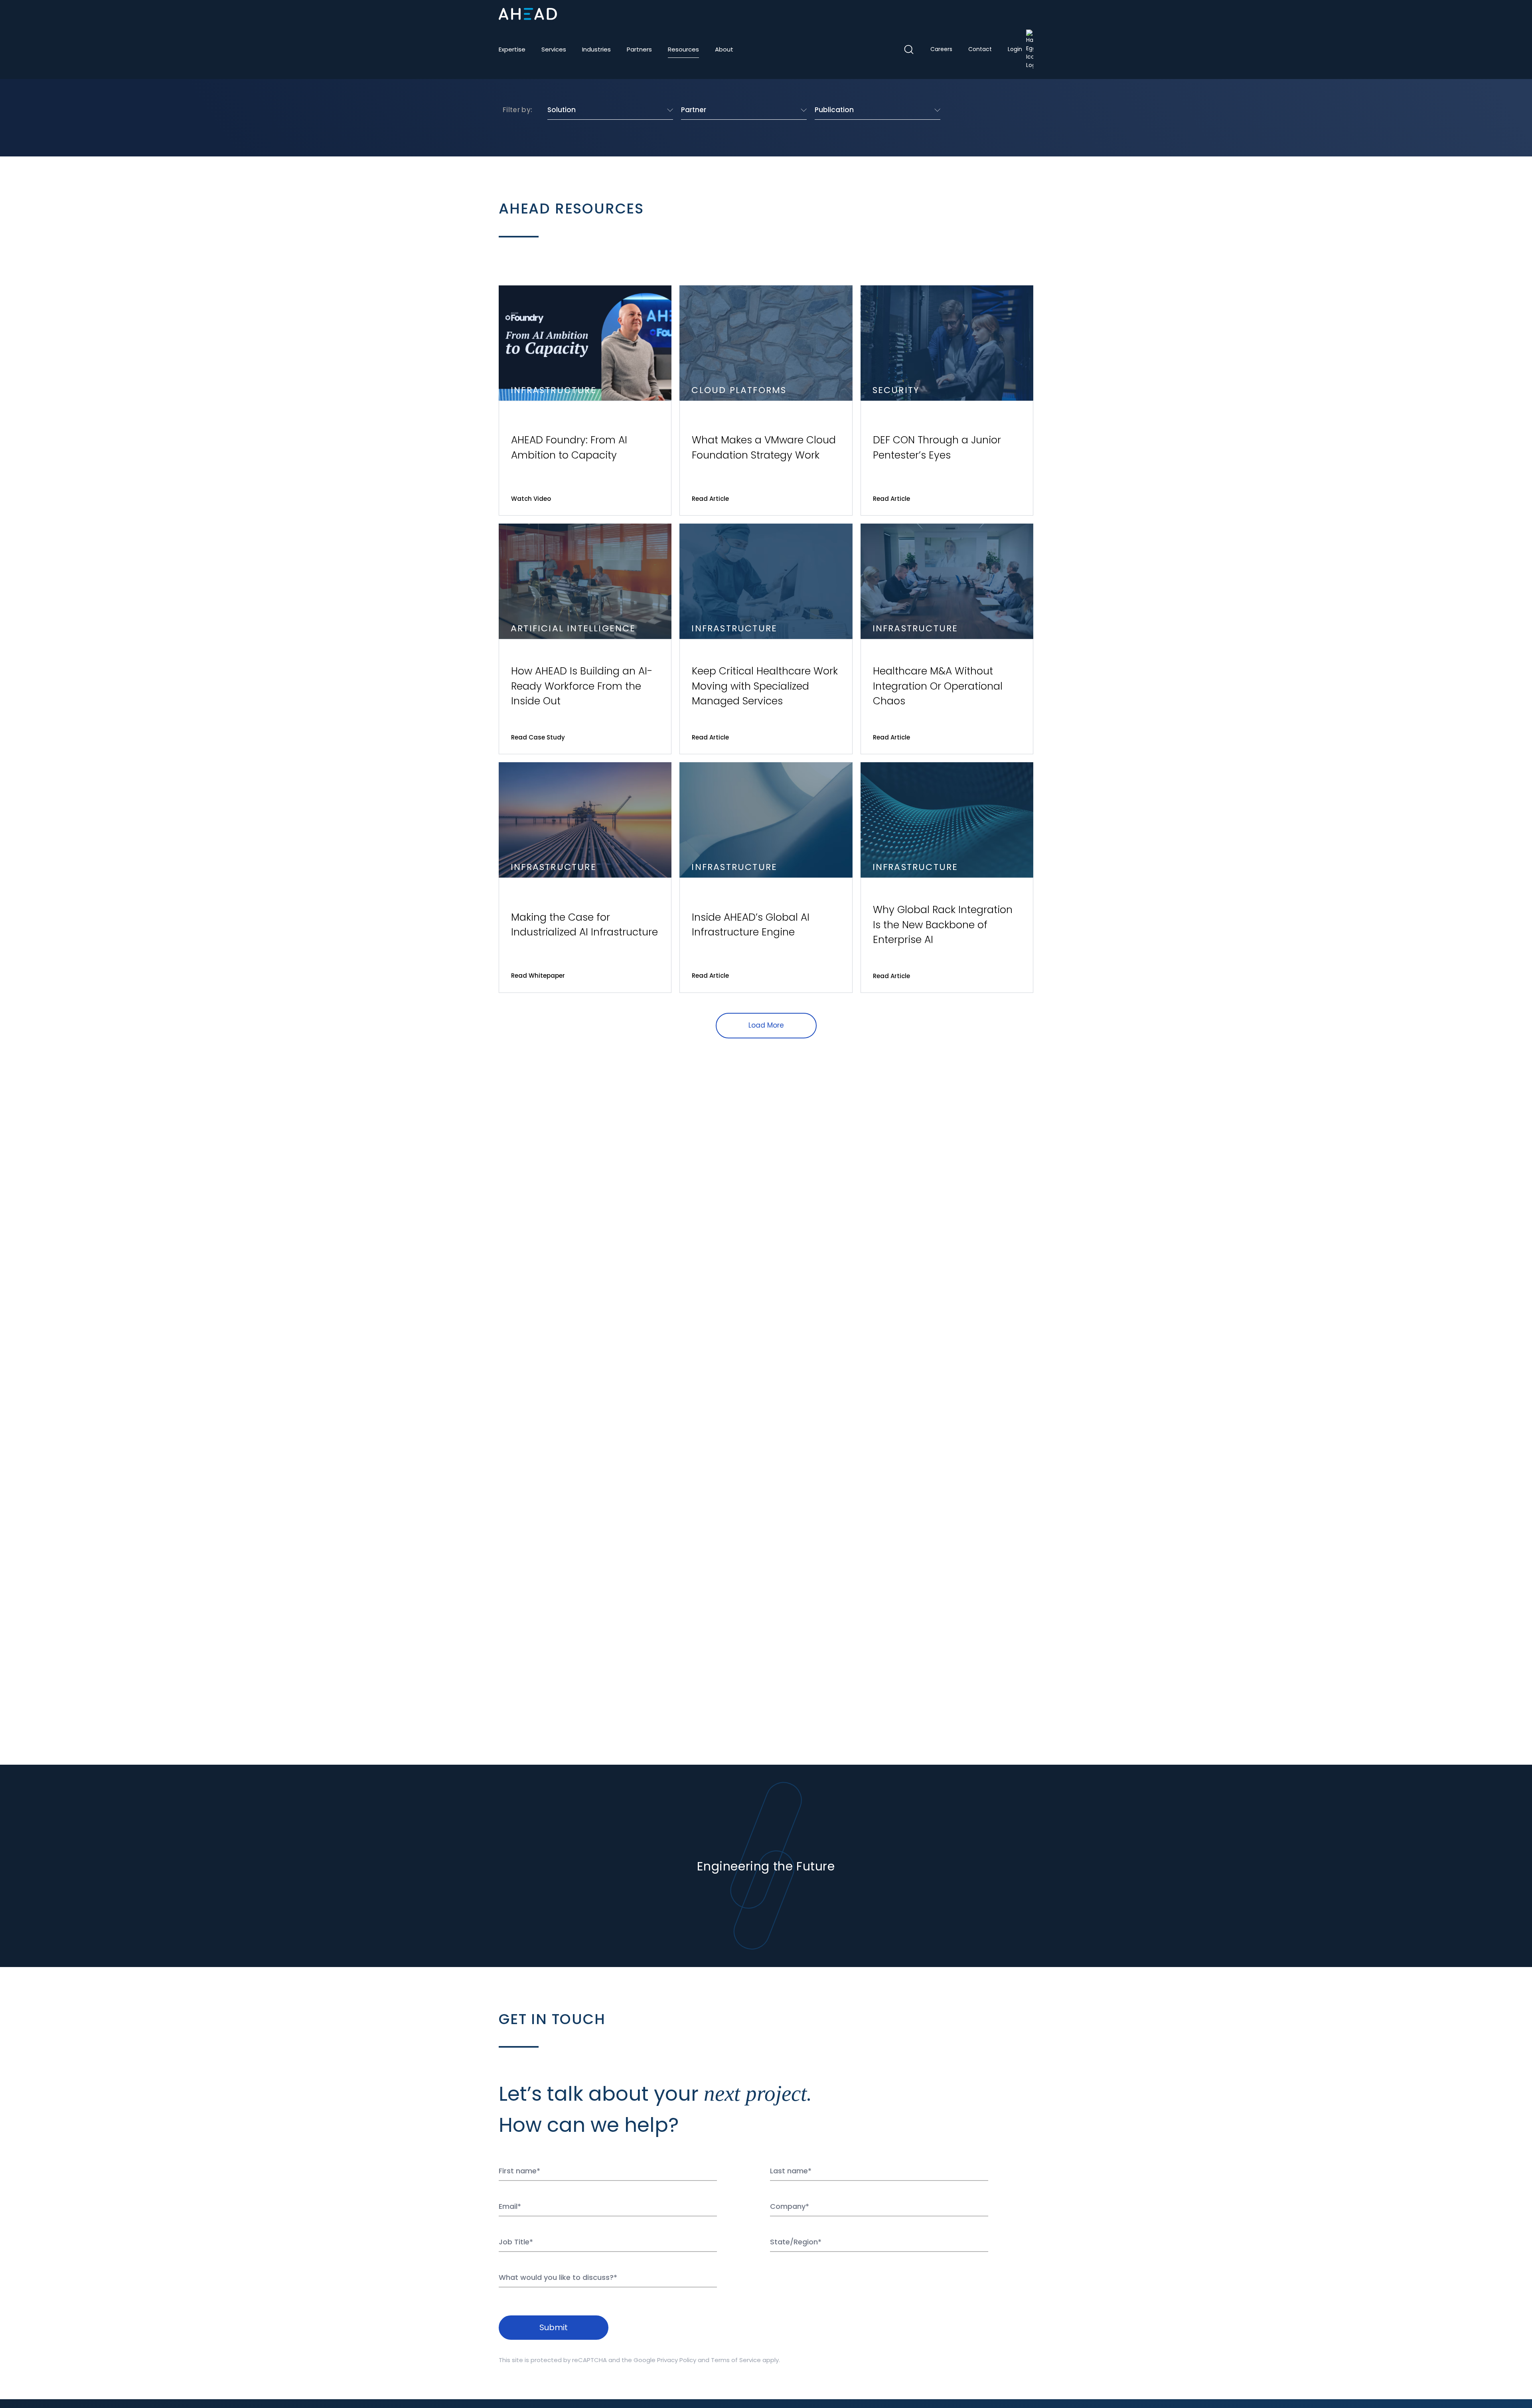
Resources (683, 49)
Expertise (512, 49)
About (724, 49)
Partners (639, 49)
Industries (596, 49)
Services (554, 49)
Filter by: (517, 110)
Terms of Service (736, 2360)
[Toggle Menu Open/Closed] (1027, 14)
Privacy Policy (677, 2360)
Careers (941, 49)
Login (1015, 49)
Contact (980, 49)
